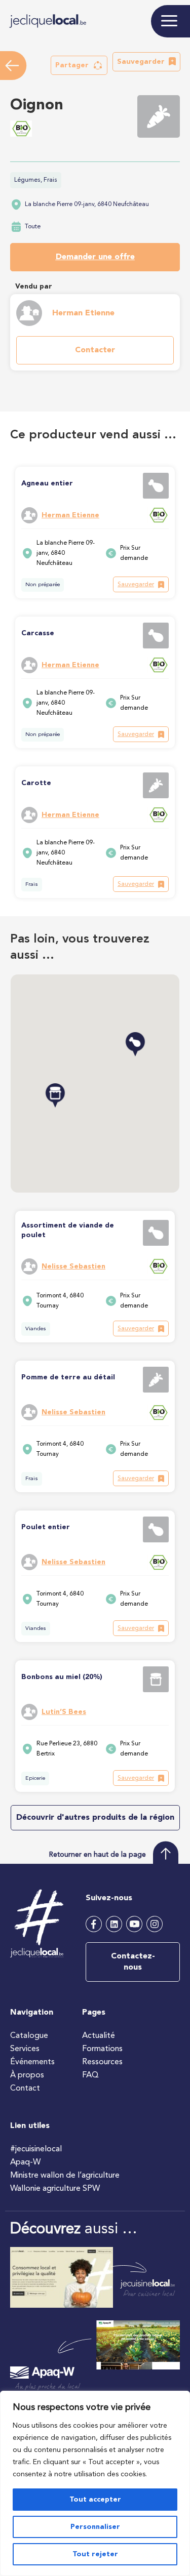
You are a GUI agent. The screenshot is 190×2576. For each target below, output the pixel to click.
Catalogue (29, 2036)
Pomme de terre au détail (68, 1377)
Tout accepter (95, 2500)
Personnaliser (95, 2527)
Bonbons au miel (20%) (62, 1677)
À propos (27, 2075)
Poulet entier (46, 1527)
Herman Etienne (83, 313)
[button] (79, 65)
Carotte (36, 783)
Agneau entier (47, 483)
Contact (25, 2089)
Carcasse (38, 633)
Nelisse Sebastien (73, 1266)
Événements (32, 2062)
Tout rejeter (95, 2554)
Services (25, 2049)
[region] (95, 2483)
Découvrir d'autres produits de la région (95, 1818)
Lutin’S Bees (64, 1712)
